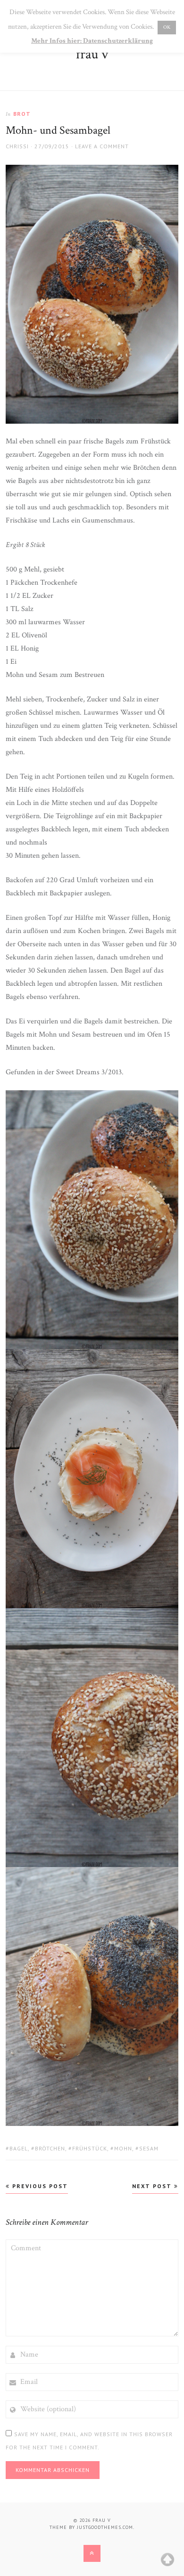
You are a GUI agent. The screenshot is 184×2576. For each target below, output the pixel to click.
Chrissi (17, 146)
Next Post (153, 2186)
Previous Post (39, 2186)
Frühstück (90, 2148)
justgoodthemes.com (105, 2527)
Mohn (123, 2148)
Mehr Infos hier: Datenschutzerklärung (92, 41)
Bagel (19, 2148)
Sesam (149, 2148)
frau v (92, 54)
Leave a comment (102, 146)
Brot (22, 114)
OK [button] (167, 27)
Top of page (167, 2560)
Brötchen (50, 2148)
